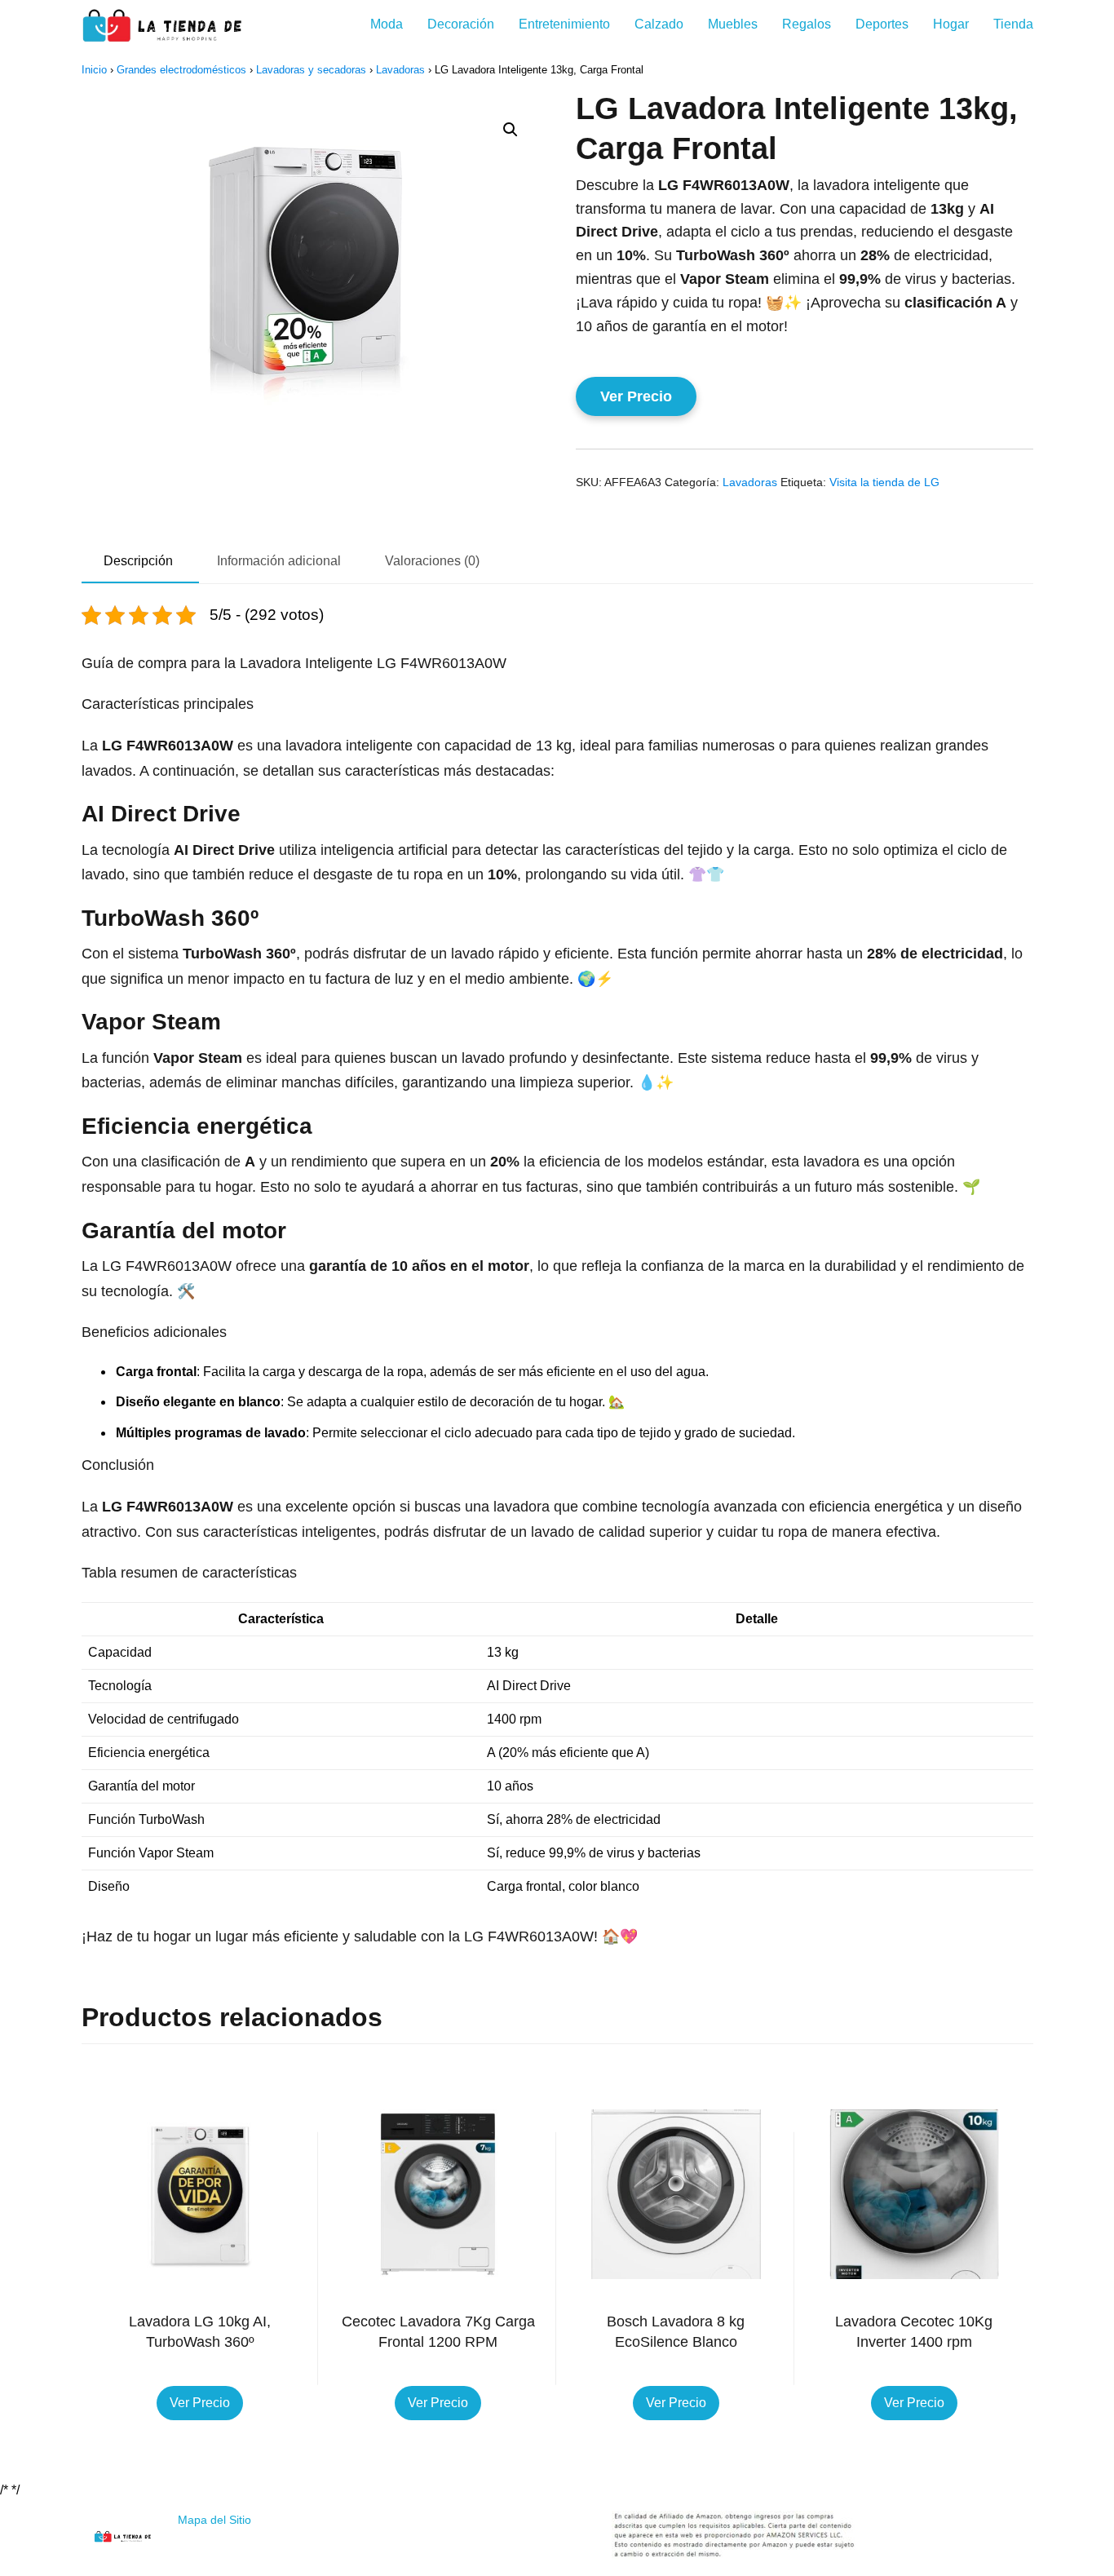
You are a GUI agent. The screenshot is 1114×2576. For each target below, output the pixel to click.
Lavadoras (400, 70)
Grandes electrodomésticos (181, 70)
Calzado (659, 24)
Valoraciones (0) (432, 561)
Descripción (138, 561)
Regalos (807, 24)
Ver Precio (636, 396)
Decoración (461, 24)
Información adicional (279, 561)
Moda (387, 24)
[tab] (138, 562)
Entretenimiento (564, 24)
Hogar (951, 24)
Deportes (882, 24)
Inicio (94, 70)
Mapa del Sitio (214, 2520)
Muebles (733, 24)
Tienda (1013, 24)
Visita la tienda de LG (884, 482)
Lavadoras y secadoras (311, 70)
